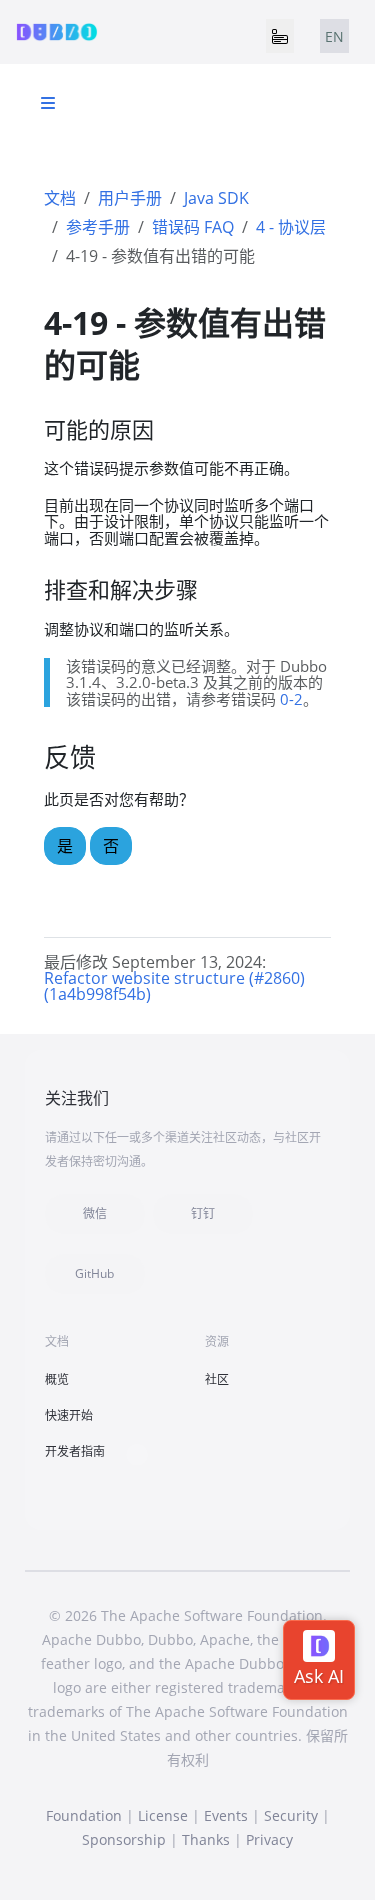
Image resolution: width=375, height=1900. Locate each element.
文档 (60, 198)
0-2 (291, 699)
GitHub (94, 1273)
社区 (217, 1379)
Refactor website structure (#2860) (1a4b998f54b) (174, 986)
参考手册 (98, 227)
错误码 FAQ (193, 227)
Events (226, 1815)
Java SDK (216, 198)
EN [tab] (334, 36)
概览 (57, 1379)
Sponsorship (124, 1839)
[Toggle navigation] (280, 36)
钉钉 (203, 1213)
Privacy (269, 1839)
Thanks (206, 1839)
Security (291, 1815)
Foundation (84, 1815)
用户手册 (130, 198)
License (163, 1815)
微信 (95, 1213)
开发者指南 (75, 1451)
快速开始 (69, 1415)
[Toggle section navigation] (48, 103)
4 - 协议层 (291, 227)
